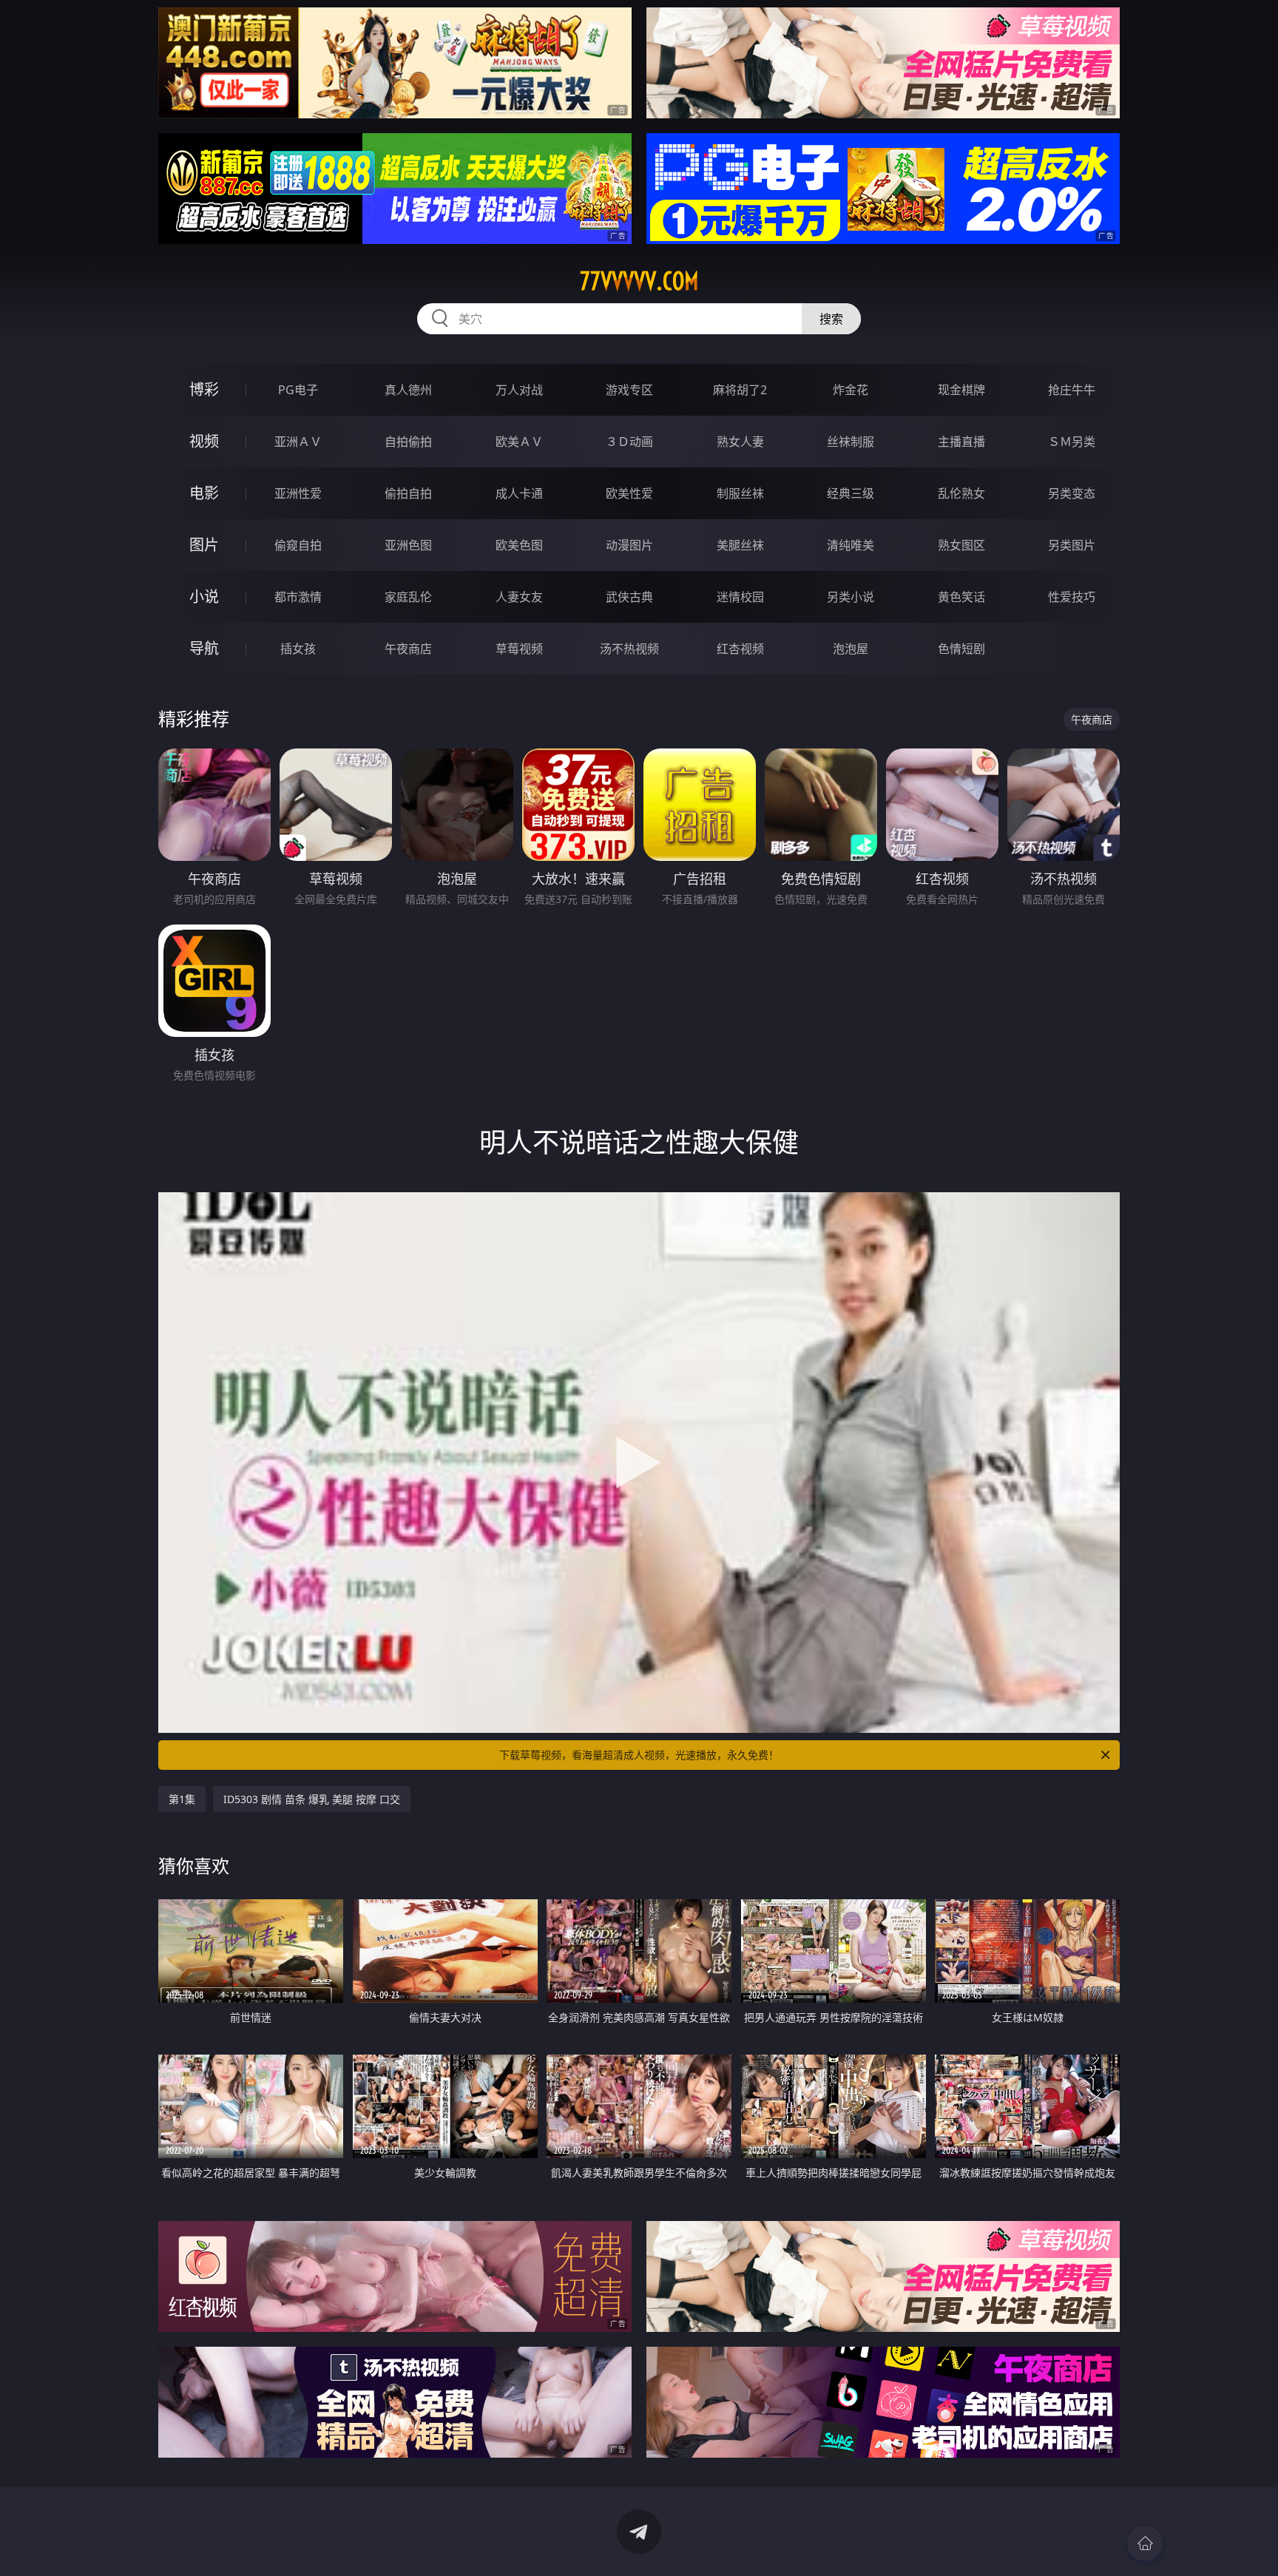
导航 (204, 648)
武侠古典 (629, 597)
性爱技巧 (1072, 597)
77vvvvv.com (639, 281)
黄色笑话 (961, 597)
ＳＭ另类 (1072, 442)
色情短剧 (961, 649)
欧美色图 (519, 545)
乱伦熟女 (961, 493)
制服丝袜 (740, 493)
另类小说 (851, 597)
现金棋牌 (961, 390)
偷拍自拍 (408, 493)
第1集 (182, 1799)
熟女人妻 (740, 442)
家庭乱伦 (408, 597)
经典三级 (851, 493)
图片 (204, 545)
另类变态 (1072, 493)
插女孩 (298, 649)
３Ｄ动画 (629, 442)
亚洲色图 (408, 545)
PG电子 (298, 390)
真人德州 (408, 390)
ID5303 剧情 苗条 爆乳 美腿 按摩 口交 (312, 1799)
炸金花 (851, 390)
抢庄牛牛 (1072, 390)
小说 (204, 596)
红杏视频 (740, 649)
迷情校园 (740, 597)
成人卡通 (519, 493)
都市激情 (298, 597)
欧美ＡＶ (519, 442)
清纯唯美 (851, 545)
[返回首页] (1145, 2543)
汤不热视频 (629, 649)
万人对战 (519, 390)
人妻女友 (519, 597)
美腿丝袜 (740, 545)
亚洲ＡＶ (298, 442)
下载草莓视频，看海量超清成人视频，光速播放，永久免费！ (639, 1755)
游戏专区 (629, 390)
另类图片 (1072, 545)
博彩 (204, 389)
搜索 (831, 319)
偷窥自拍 (298, 545)
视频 (204, 441)
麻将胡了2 (740, 390)
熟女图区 (961, 545)
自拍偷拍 (408, 442)
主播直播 (961, 442)
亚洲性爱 (298, 493)
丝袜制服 (851, 442)
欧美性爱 (629, 493)
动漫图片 (629, 545)
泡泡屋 (851, 649)
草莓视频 (519, 649)
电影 (204, 493)
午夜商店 (408, 649)
